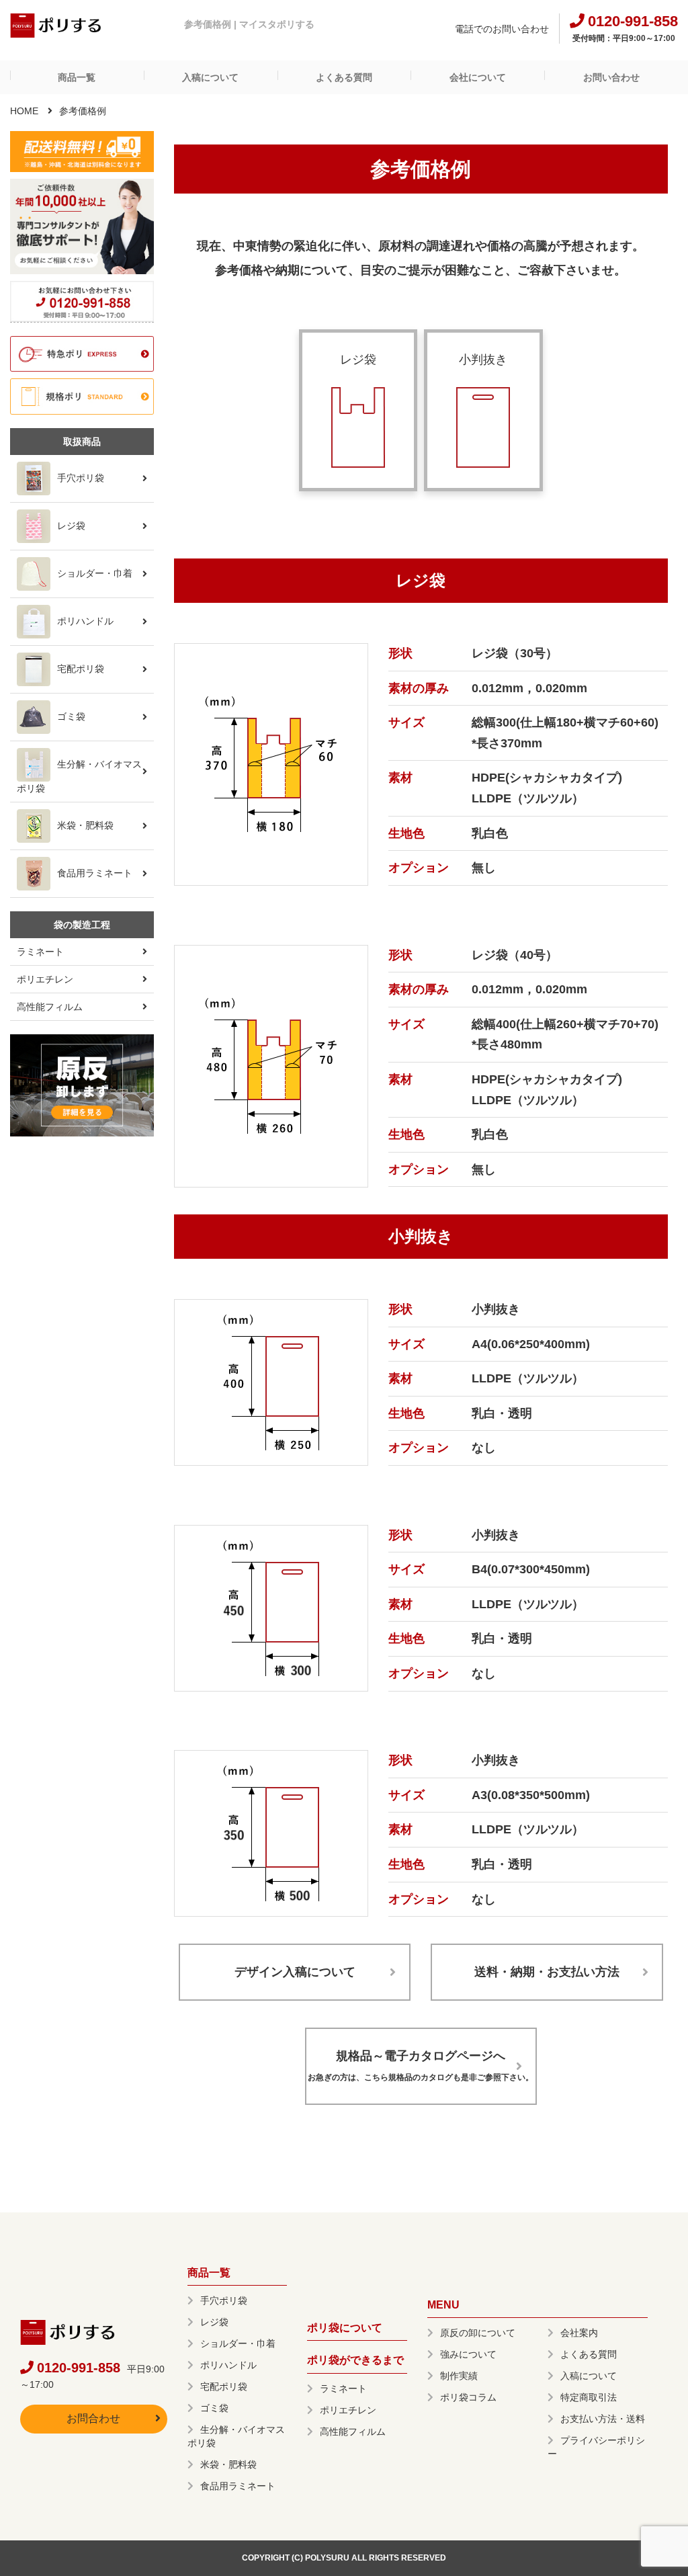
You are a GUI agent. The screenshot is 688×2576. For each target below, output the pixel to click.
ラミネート (40, 952)
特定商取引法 (589, 2397)
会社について (478, 77)
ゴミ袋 (71, 716)
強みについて (468, 2354)
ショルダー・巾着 (95, 573)
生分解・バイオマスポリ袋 (79, 776)
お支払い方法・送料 (603, 2419)
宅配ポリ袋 (81, 669)
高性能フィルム (50, 1007)
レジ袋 (71, 526)
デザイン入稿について (295, 1972)
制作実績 (459, 2376)
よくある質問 (344, 77)
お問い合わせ (611, 77)
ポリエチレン (45, 979)
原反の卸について (478, 2333)
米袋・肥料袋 (85, 825)
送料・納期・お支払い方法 (547, 1972)
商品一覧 (77, 77)
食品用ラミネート (95, 873)
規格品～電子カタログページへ (421, 2066)
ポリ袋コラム (468, 2397)
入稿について (210, 77)
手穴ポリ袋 (81, 478)
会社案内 (579, 2333)
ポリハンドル (85, 621)
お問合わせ (93, 2418)
